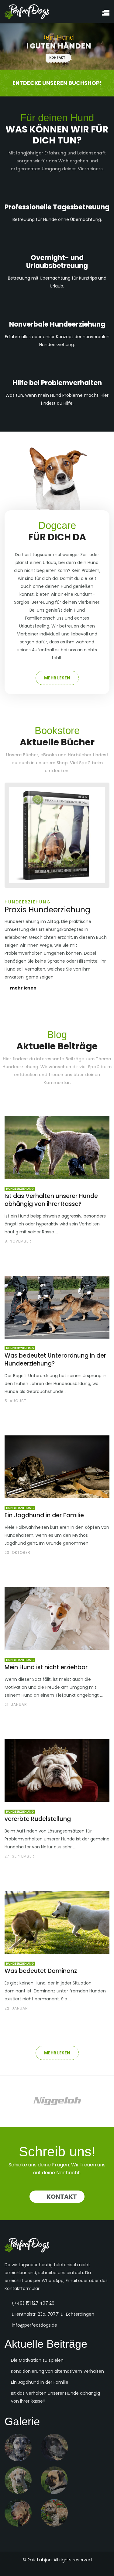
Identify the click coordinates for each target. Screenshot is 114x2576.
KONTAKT (59, 58)
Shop (62, 763)
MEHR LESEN (57, 678)
